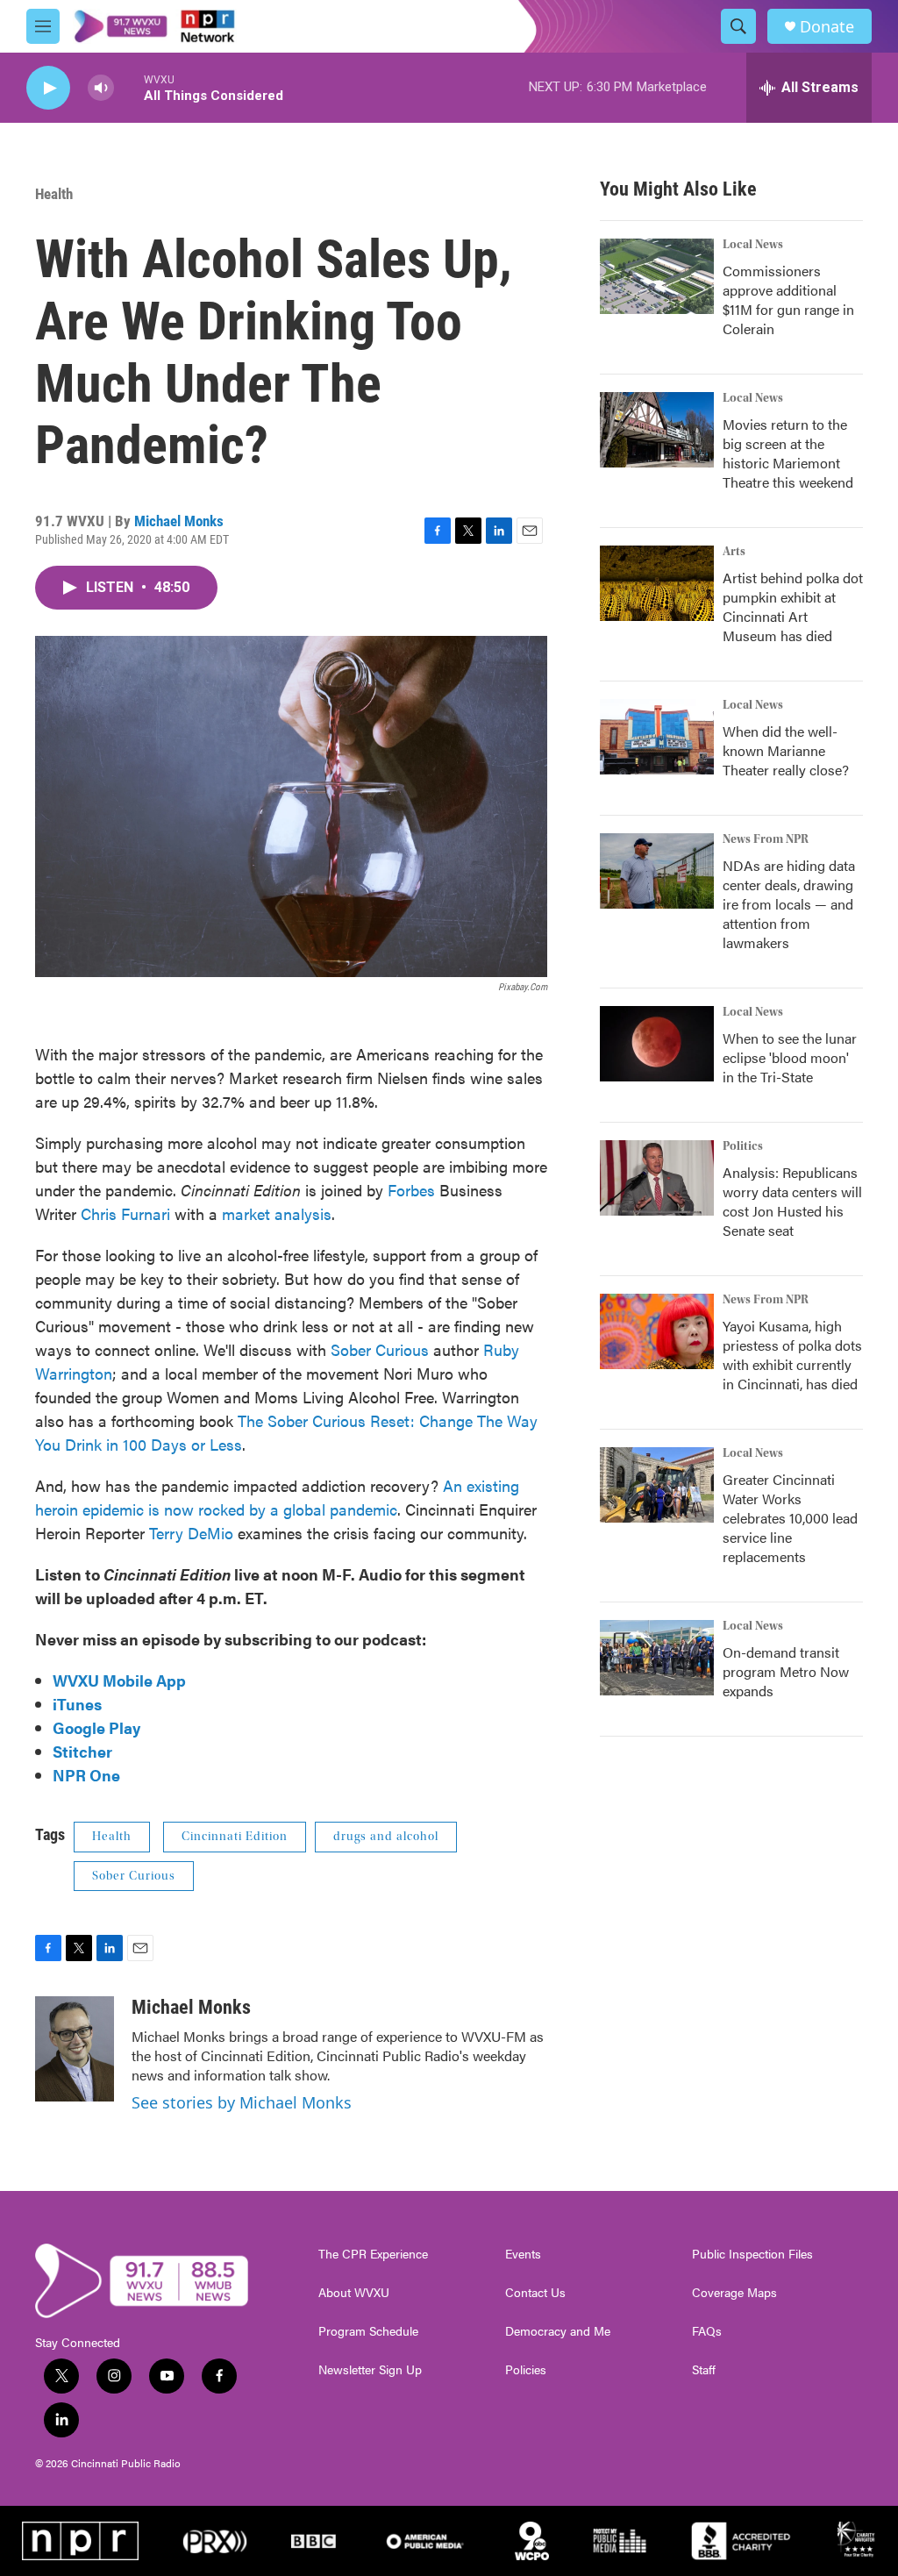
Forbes (411, 1190)
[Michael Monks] (75, 2049)
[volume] (101, 88)
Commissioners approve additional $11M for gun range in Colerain (788, 300)
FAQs (707, 2331)
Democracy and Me (558, 2331)
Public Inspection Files (752, 2254)
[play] (48, 88)
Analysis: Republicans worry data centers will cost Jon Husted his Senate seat (792, 1201)
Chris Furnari (128, 1213)
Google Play (96, 1727)
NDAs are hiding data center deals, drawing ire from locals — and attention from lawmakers (789, 904)
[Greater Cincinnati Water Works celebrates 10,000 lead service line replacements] (657, 1485)
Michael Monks (179, 521)
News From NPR (766, 839)
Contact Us (535, 2293)
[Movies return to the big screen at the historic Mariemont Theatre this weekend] (657, 430)
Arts (734, 552)
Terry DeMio (189, 1533)
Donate (827, 27)
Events (523, 2254)
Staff (704, 2370)
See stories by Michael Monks (242, 2102)
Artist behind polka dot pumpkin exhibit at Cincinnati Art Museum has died (793, 607)
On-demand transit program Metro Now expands (786, 1671)
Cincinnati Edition (235, 1837)
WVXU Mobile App (119, 1680)
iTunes (77, 1704)
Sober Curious (380, 1349)
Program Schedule (368, 2331)
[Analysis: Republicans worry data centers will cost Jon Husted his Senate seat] (657, 1178)
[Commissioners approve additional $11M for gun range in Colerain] (657, 276)
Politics (743, 1146)
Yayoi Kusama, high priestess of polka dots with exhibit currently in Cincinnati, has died (792, 1355)
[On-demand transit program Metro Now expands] (657, 1658)
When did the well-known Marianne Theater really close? (786, 750)
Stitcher (82, 1751)
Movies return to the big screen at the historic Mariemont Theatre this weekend (788, 453)
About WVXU (354, 2293)
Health (54, 194)
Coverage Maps (734, 2293)
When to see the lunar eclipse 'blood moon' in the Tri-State (790, 1057)
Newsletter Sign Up (370, 2370)
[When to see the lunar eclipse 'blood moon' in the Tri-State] (657, 1044)
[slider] (129, 87)
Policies (526, 2370)
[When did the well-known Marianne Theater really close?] (657, 737)
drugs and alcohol (386, 1837)
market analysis (277, 1213)
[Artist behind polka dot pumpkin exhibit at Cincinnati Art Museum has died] (657, 583)
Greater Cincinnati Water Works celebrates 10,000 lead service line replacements (790, 1518)
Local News (753, 245)
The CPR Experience (373, 2254)
